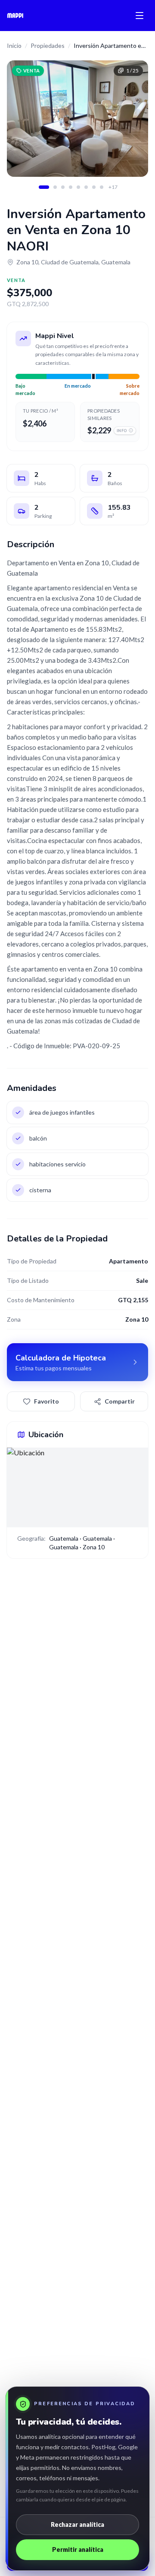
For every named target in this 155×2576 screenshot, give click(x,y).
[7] (94, 187)
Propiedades (48, 45)
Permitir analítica (78, 2549)
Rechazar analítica (77, 2524)
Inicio (14, 45)
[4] (71, 187)
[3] (63, 187)
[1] (44, 187)
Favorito (46, 1401)
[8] (102, 187)
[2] (55, 187)
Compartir (120, 1401)
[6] (86, 187)
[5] (78, 187)
